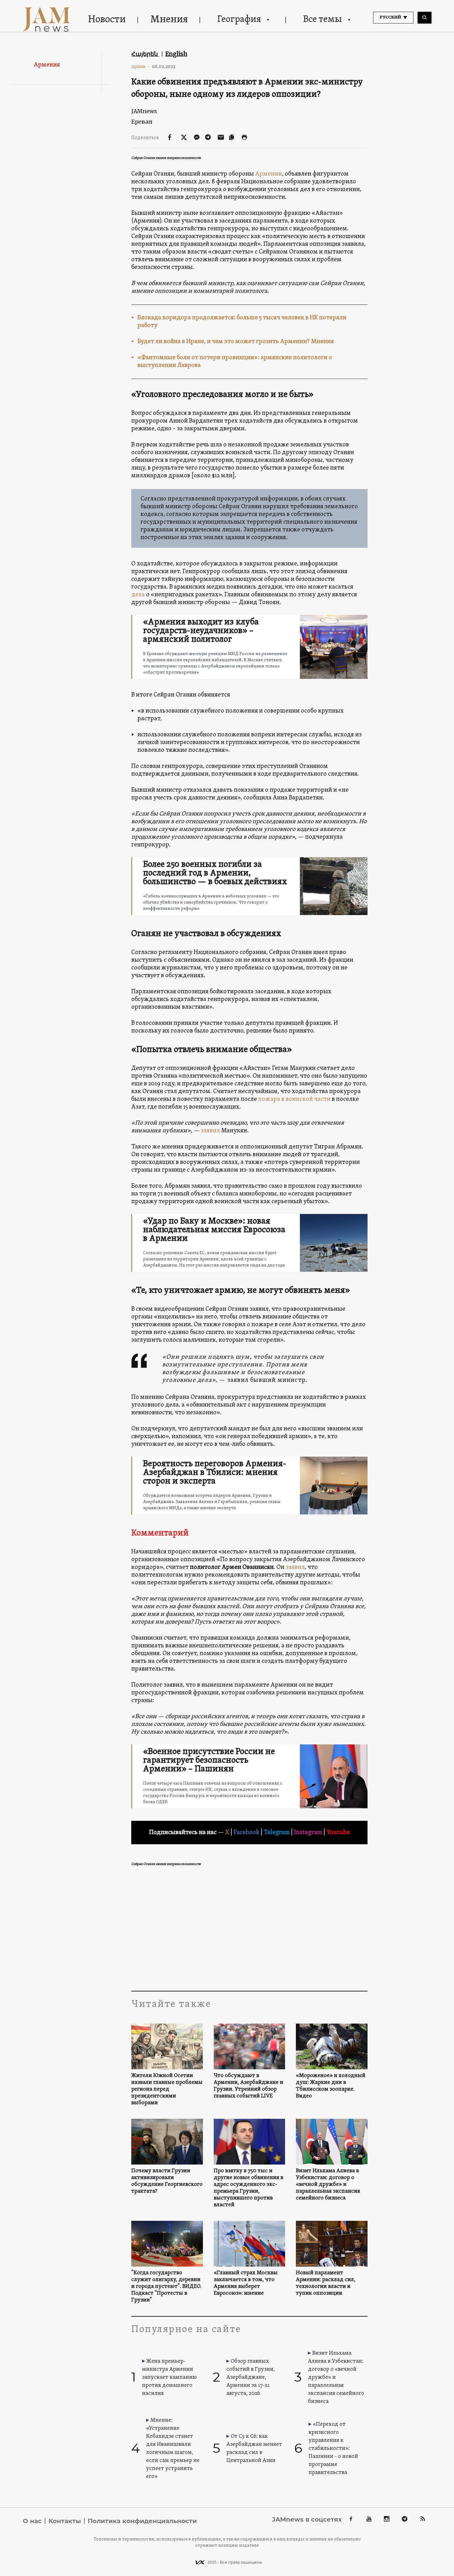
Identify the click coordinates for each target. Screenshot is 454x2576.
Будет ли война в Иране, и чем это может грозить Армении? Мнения (236, 342)
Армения (47, 65)
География (239, 20)
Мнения (169, 20)
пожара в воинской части (295, 1099)
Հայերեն (145, 54)
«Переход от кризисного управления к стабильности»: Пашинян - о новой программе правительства (333, 2448)
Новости (107, 20)
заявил (210, 1131)
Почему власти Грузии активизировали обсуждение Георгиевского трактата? (167, 2181)
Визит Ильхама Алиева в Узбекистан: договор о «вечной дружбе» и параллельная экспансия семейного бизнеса (328, 2185)
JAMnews (144, 111)
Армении (269, 174)
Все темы (322, 20)
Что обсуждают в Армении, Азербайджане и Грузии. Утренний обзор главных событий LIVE (248, 2086)
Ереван (142, 122)
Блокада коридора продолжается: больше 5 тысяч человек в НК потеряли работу (242, 322)
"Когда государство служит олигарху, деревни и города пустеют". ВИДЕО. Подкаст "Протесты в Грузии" (166, 2287)
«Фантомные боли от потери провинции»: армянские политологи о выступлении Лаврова (235, 362)
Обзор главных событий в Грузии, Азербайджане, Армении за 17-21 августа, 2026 (251, 2377)
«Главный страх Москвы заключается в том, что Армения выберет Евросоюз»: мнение (246, 2283)
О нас (32, 2521)
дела (138, 595)
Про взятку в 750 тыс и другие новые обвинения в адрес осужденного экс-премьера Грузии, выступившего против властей (248, 2188)
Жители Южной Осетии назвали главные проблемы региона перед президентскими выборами (167, 2089)
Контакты (65, 2521)
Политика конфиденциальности (142, 2521)
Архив (141, 66)
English (176, 54)
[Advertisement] (249, 1929)
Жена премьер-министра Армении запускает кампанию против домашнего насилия (169, 2377)
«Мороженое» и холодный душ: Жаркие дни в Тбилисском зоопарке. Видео (331, 2086)
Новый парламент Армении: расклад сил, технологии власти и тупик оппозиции (326, 2283)
